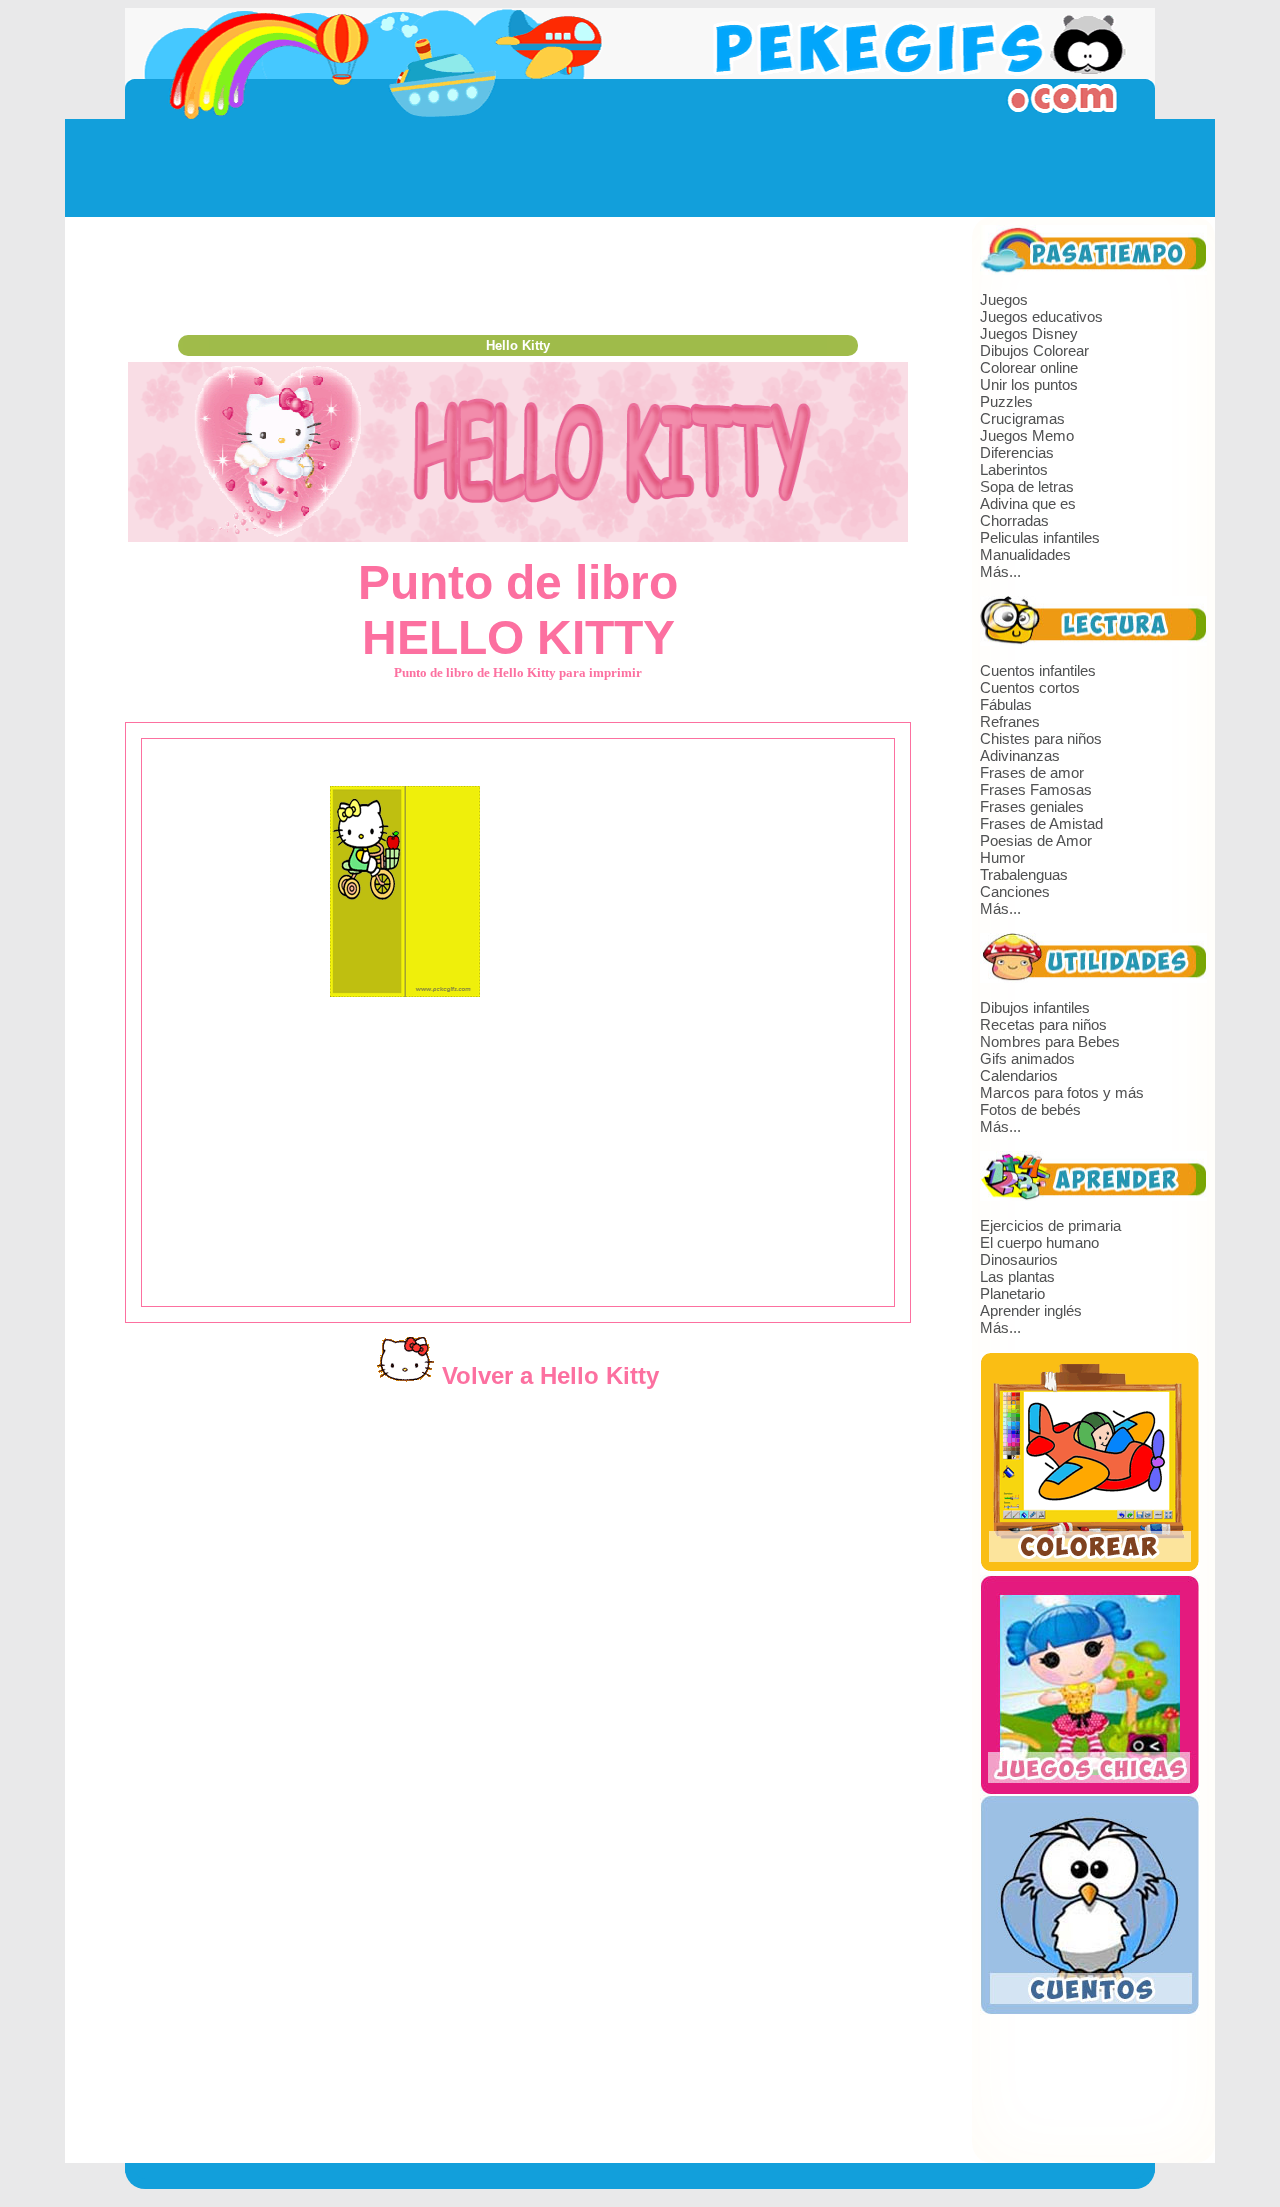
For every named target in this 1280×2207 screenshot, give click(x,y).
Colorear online (1029, 367)
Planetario (1012, 1293)
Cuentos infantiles (1038, 670)
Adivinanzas (1020, 755)
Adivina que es (1028, 503)
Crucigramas (1022, 418)
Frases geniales (1032, 806)
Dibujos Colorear (1034, 350)
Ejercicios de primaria (1050, 1225)
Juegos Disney (1029, 333)
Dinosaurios (1019, 1259)
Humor (1002, 857)
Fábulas (1006, 704)
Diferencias (1017, 452)
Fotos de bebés (1030, 1109)
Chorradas (1014, 520)
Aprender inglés (1031, 1310)
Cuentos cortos (1030, 687)
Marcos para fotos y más (1062, 1092)
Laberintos (1014, 469)
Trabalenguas (1024, 874)
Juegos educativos (1041, 316)
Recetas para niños (1043, 1024)
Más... (1000, 571)
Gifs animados (1027, 1058)
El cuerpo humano (1039, 1242)
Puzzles (1006, 401)
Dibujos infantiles (1035, 1007)
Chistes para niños (1041, 738)
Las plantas (1017, 1276)
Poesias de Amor (1036, 840)
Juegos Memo (1027, 435)
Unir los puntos (1029, 384)
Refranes (1010, 721)
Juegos (1004, 299)
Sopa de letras (1027, 486)
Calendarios (1019, 1075)
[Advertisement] (640, 168)
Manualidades (1025, 554)
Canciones (1015, 891)
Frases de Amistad (1041, 823)
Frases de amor (1032, 772)
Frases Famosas (1036, 789)
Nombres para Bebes (1050, 1041)
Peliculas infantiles (1040, 537)
